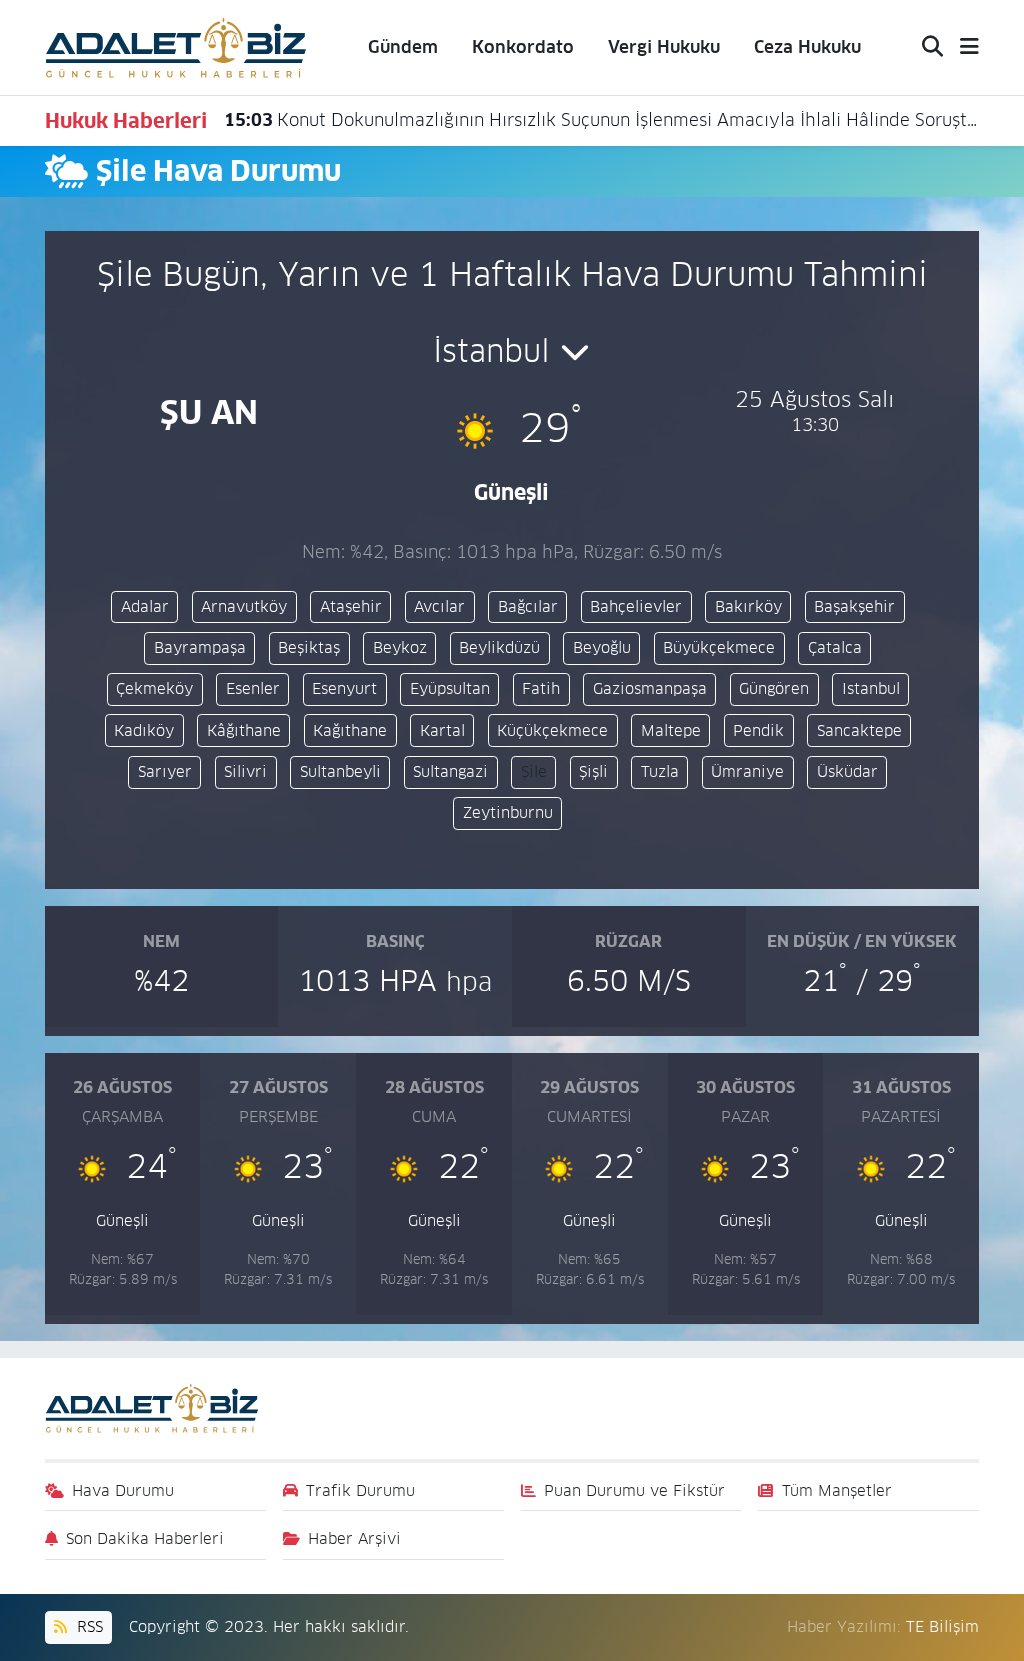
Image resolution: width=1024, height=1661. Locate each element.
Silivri (245, 771)
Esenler (253, 688)
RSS (87, 1626)
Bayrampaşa (200, 647)
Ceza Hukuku (807, 47)
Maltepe (671, 730)
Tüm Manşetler (837, 1490)
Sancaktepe (859, 730)
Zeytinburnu (508, 812)
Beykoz (400, 647)
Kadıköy (144, 730)
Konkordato (523, 47)
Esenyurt (344, 688)
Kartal (442, 730)
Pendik (758, 730)
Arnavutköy (244, 606)
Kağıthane (350, 730)
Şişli (593, 771)
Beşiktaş (309, 647)
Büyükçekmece (719, 647)
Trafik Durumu (360, 1490)
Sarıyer (165, 771)
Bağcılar (528, 606)
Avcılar (439, 606)
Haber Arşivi (354, 1538)
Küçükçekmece (552, 730)
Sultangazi (450, 771)
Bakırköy (748, 606)
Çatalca (835, 647)
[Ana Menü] (961, 47)
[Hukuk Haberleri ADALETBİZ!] (176, 46)
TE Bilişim (942, 1626)
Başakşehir (854, 606)
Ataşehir (351, 606)
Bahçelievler (636, 606)
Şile (534, 771)
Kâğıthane (244, 730)
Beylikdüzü (499, 647)
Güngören (774, 688)
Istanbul (871, 688)
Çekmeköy (154, 688)
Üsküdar (847, 771)
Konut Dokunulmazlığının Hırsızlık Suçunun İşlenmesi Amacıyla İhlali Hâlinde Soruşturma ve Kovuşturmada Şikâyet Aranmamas (602, 120)
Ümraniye (747, 771)
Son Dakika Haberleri (145, 1538)
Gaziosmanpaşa (650, 688)
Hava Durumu (123, 1490)
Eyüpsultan (450, 688)
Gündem (403, 47)
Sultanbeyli (340, 771)
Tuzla (660, 771)
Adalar (145, 606)
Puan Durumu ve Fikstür (634, 1490)
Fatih (541, 688)
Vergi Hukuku (664, 47)
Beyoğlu (602, 647)
